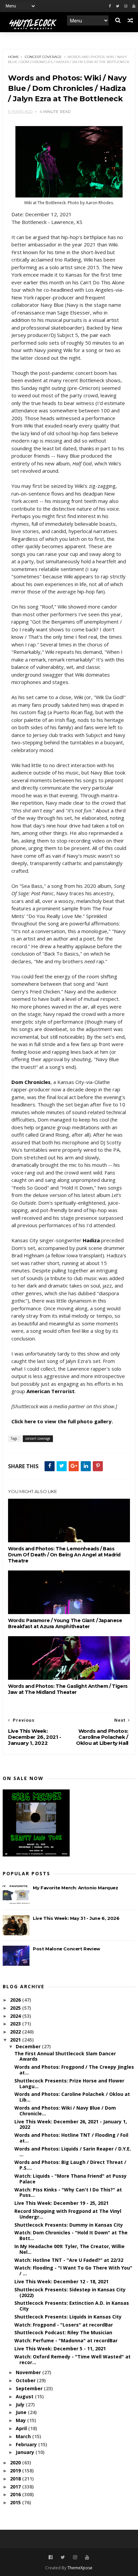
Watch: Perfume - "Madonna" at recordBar (66, 2340)
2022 (16, 2032)
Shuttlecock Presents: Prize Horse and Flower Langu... (69, 2083)
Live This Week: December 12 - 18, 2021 (61, 2281)
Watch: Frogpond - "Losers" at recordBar (64, 2325)
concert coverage (43, 57)
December (29, 2046)
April (22, 2428)
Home (14, 57)
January (26, 2452)
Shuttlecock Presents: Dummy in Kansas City (69, 2225)
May (21, 2420)
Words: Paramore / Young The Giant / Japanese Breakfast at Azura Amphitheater (65, 1623)
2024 (16, 2016)
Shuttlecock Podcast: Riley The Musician (63, 2332)
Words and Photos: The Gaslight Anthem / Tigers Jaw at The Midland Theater (68, 1689)
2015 (16, 2502)
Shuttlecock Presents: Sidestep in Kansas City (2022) (70, 2292)
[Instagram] (126, 6)
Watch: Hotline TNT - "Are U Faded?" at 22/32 (69, 2260)
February (27, 2444)
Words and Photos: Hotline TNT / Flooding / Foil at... (71, 2138)
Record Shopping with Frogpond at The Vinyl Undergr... (68, 2214)
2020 (16, 2463)
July (21, 2405)
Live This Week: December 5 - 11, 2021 (60, 2349)
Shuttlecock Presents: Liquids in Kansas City (68, 2317)
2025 (16, 2008)
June (22, 2412)
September (30, 2388)
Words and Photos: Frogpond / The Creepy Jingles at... (74, 2070)
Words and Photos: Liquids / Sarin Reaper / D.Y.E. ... (73, 2152)
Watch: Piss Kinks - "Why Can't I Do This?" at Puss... (68, 2192)
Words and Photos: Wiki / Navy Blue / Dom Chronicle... (65, 2111)
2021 (16, 2040)
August (25, 2396)
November (29, 2372)
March (24, 2436)
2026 (16, 2000)
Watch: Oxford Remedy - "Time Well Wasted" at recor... (73, 2359)
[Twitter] (118, 6)
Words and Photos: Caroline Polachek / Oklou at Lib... (72, 2097)
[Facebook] (110, 6)
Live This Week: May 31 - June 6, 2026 (76, 1918)
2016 (16, 2494)
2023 (16, 2024)
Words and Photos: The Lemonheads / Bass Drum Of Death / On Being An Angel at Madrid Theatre (64, 1555)
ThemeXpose (80, 2568)
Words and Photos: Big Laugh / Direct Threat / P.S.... (70, 2165)
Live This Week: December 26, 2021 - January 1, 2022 (71, 2124)
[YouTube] (87, 2557)
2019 (16, 2471)
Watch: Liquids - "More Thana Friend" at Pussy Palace (71, 2179)
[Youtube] (134, 6)
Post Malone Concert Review (66, 1949)
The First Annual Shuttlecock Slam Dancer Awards (65, 2056)
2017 (16, 2487)
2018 (16, 2479)
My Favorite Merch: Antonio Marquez (75, 1888)
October (26, 2380)
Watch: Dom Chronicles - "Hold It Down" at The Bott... (71, 2235)
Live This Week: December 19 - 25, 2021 (61, 2203)
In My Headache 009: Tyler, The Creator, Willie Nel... (70, 2249)
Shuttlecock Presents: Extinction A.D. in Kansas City (72, 2306)
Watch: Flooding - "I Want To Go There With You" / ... (73, 2271)
